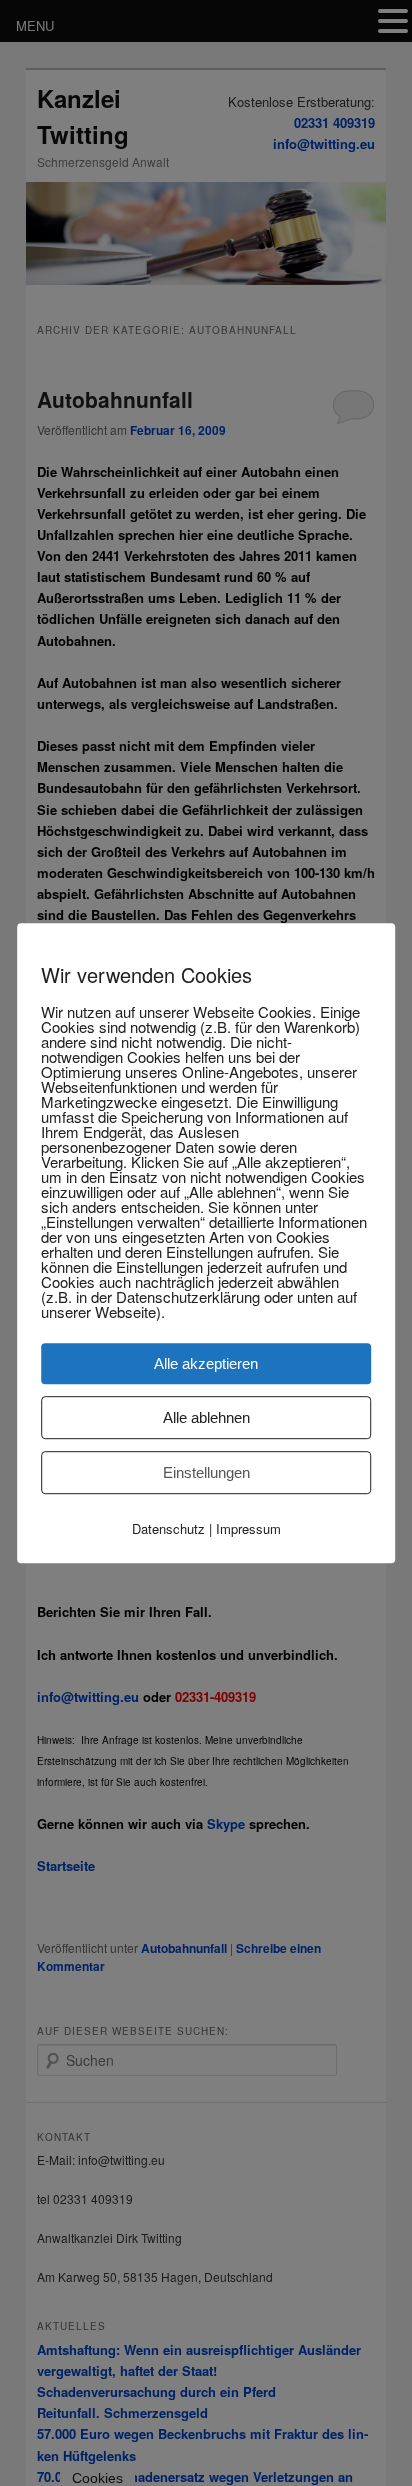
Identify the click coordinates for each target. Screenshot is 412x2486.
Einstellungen (206, 1472)
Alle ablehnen (206, 1417)
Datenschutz (168, 1528)
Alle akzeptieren (206, 1363)
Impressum (248, 1528)
